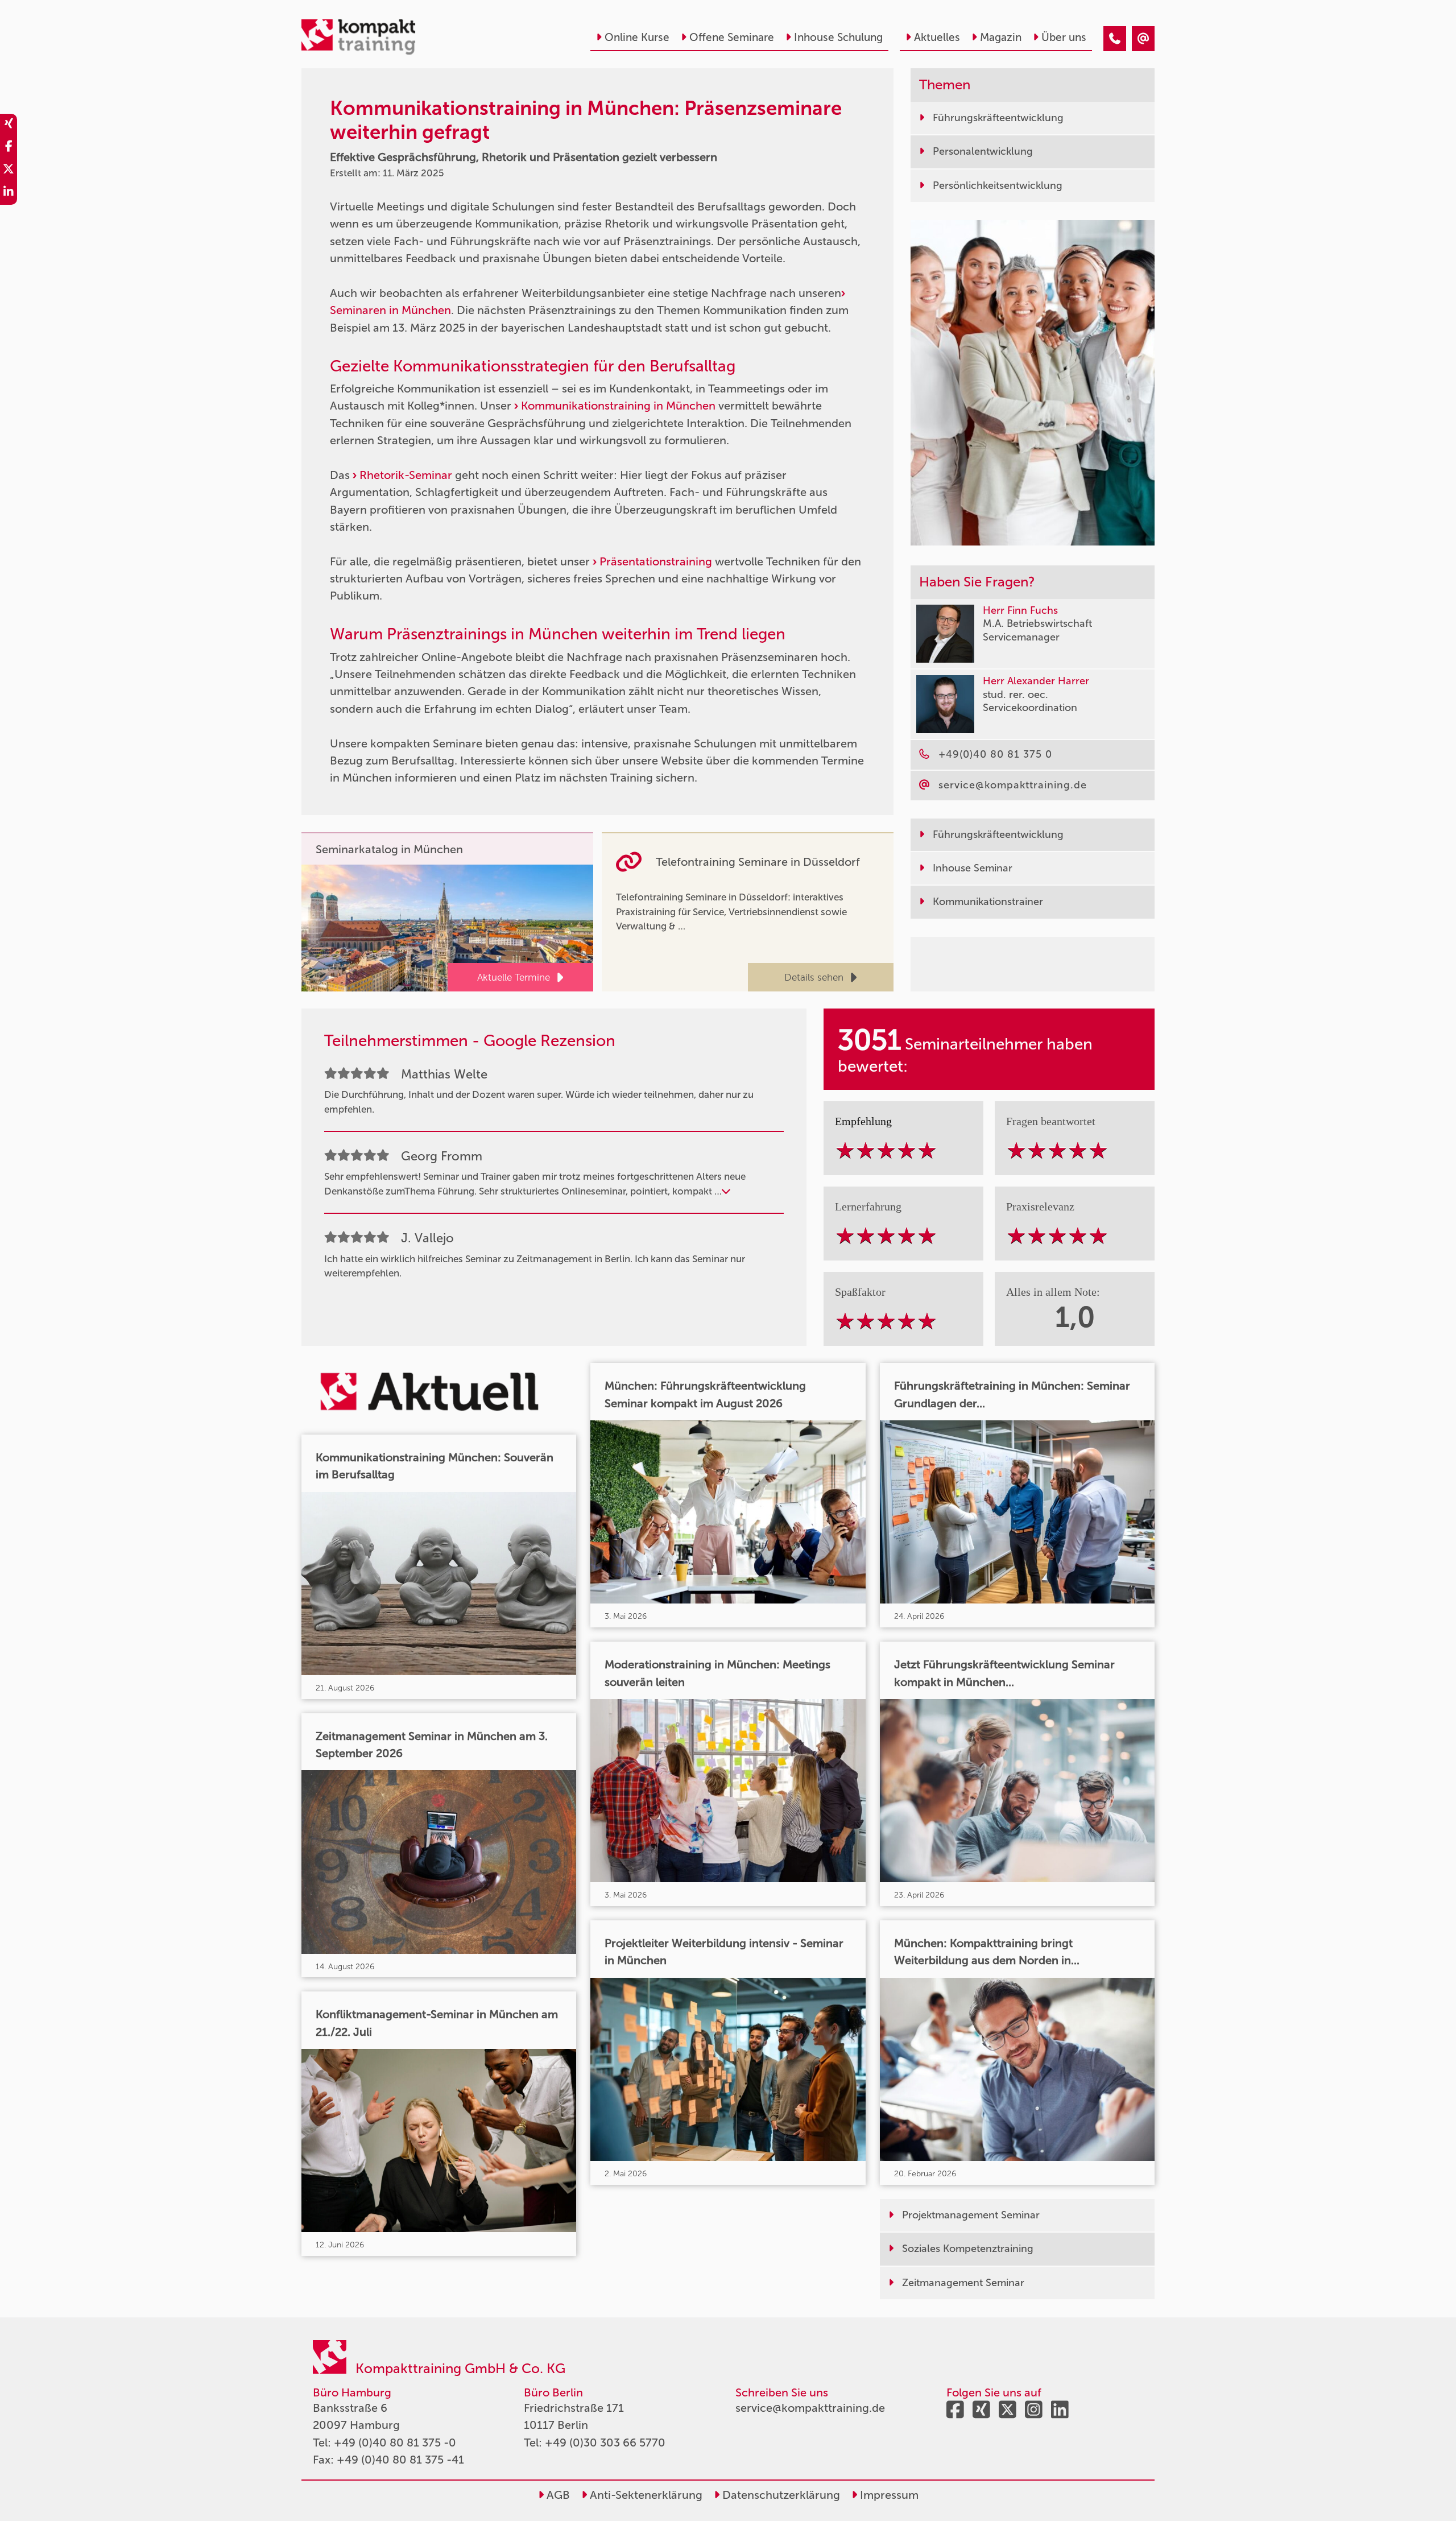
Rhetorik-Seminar (406, 475)
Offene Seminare (732, 37)
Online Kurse (637, 37)
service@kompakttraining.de (810, 2408)
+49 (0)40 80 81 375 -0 (395, 2443)
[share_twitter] (9, 171)
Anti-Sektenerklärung (645, 2495)
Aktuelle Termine (514, 977)
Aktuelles (937, 37)
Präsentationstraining (657, 561)
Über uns (1064, 37)
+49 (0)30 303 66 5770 (605, 2443)
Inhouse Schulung (838, 37)
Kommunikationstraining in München (620, 406)
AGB (557, 2495)
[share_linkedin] (9, 193)
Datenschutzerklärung (780, 2495)
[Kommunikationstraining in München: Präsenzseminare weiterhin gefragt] (1115, 39)
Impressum (888, 2495)
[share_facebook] (9, 148)
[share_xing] (9, 125)
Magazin (1001, 37)
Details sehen (814, 977)
